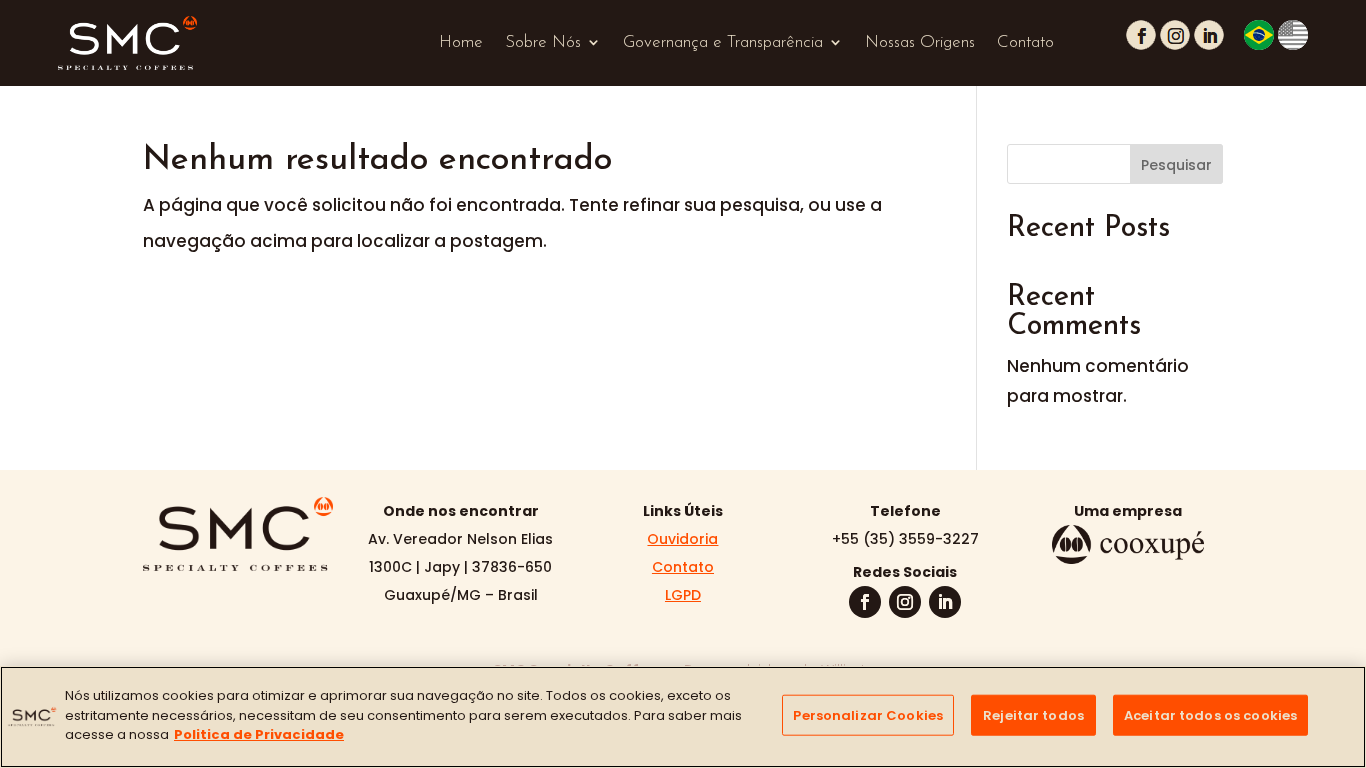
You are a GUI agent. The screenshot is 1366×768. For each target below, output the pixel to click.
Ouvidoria (682, 539)
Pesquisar (1176, 165)
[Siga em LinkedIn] (945, 602)
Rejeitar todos (1033, 715)
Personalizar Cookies (868, 715)
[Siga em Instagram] (905, 602)
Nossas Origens (920, 42)
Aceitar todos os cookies (1210, 715)
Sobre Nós (543, 42)
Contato (1025, 42)
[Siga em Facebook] (865, 602)
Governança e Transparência (723, 42)
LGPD (683, 595)
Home (461, 42)
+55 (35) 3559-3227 (905, 539)
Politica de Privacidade (259, 734)
